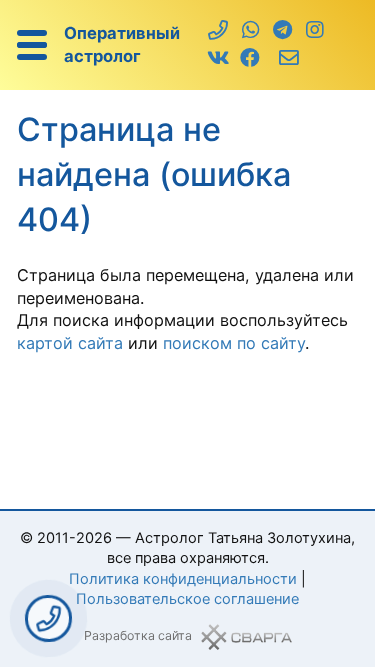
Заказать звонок (48, 618)
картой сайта (70, 343)
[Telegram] (282, 31)
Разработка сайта (138, 635)
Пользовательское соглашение (187, 599)
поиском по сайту (234, 343)
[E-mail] (289, 59)
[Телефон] (218, 31)
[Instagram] (314, 31)
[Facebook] (250, 59)
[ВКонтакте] (218, 59)
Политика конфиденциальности (183, 579)
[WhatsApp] (250, 31)
